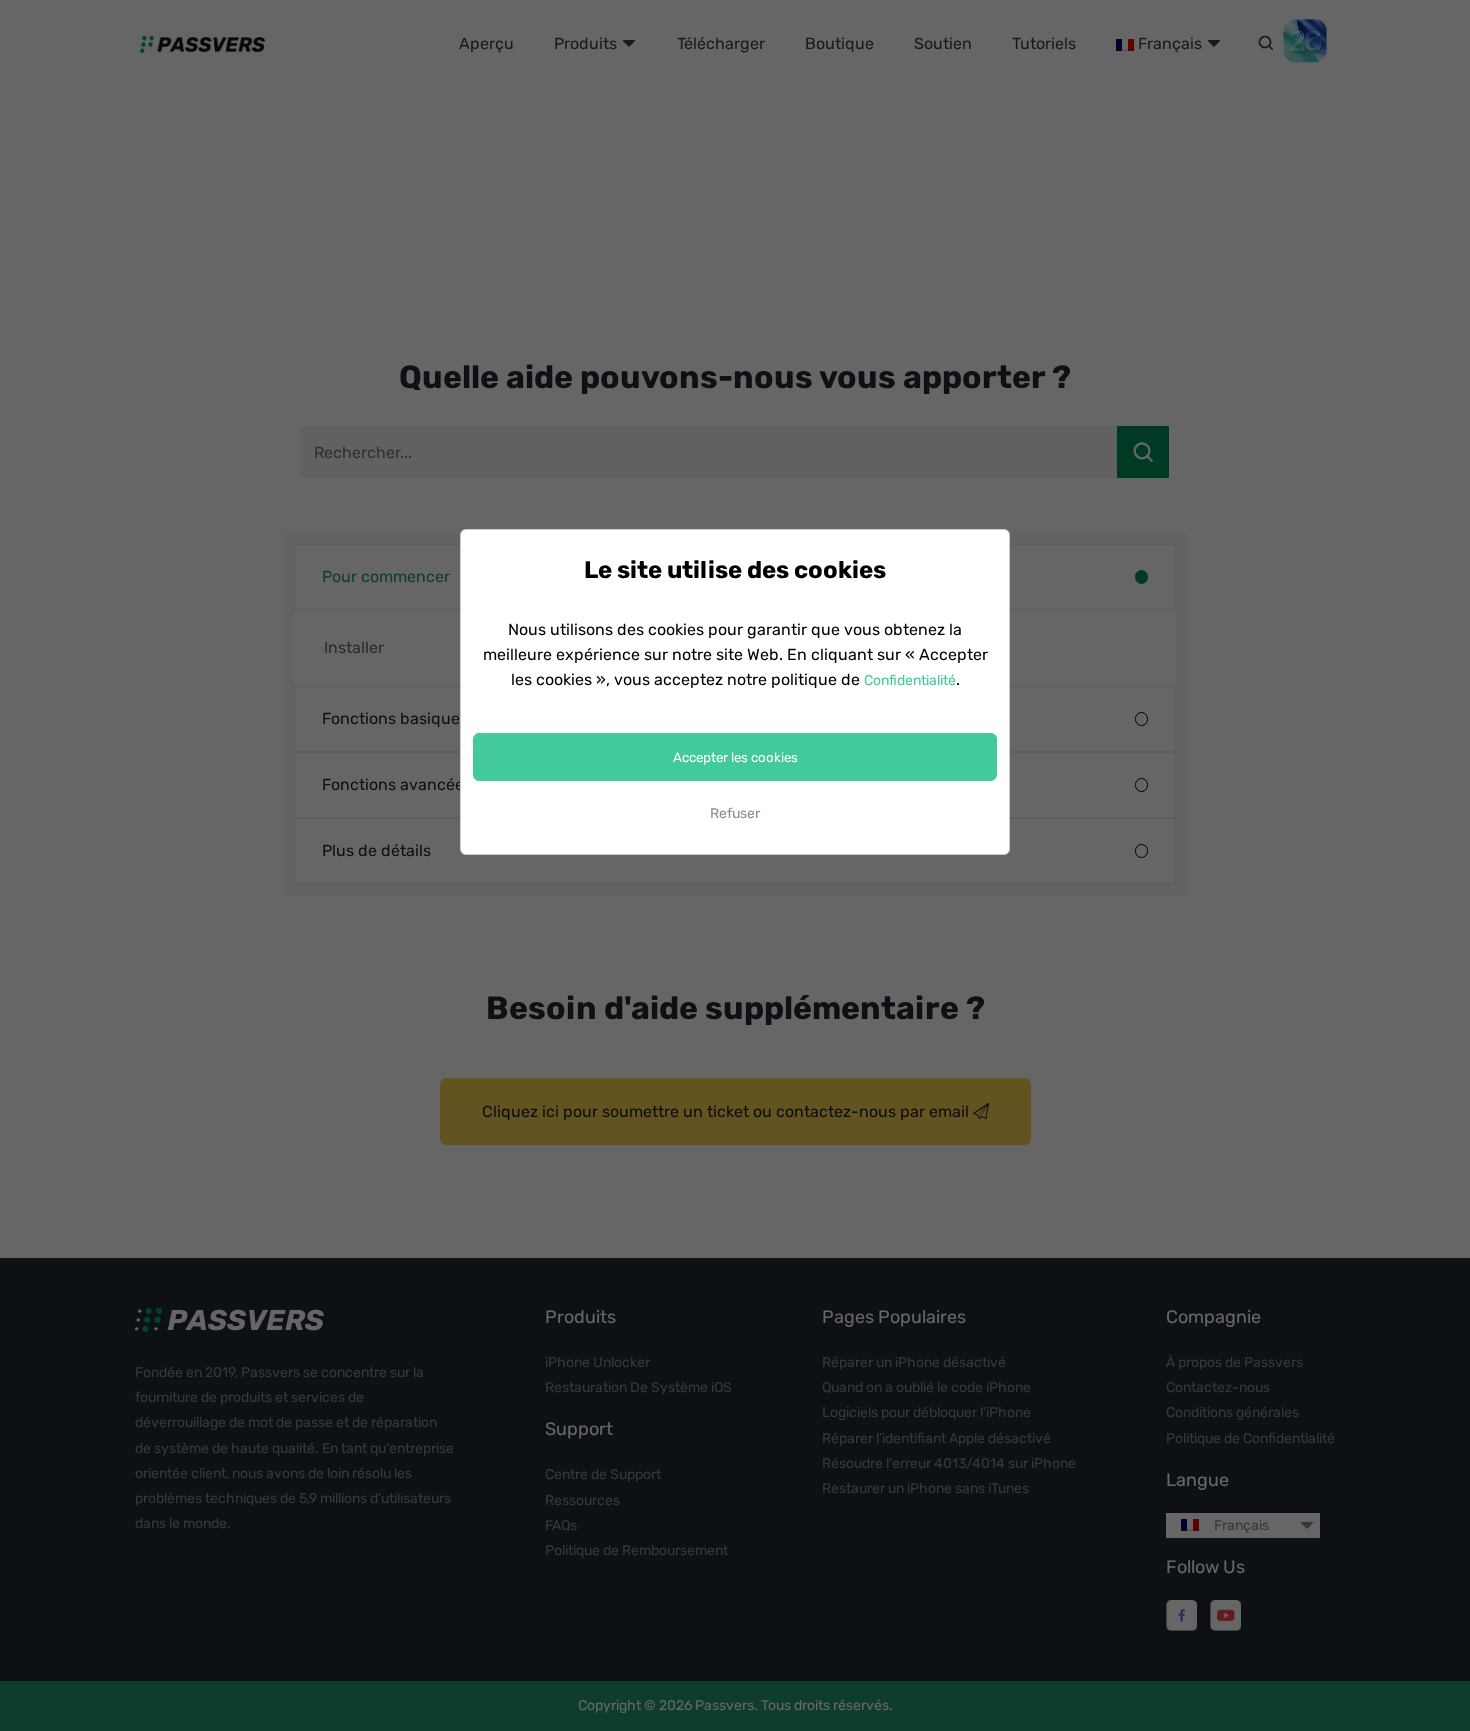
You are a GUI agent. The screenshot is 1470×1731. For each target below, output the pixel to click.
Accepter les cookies (735, 757)
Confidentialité (910, 680)
